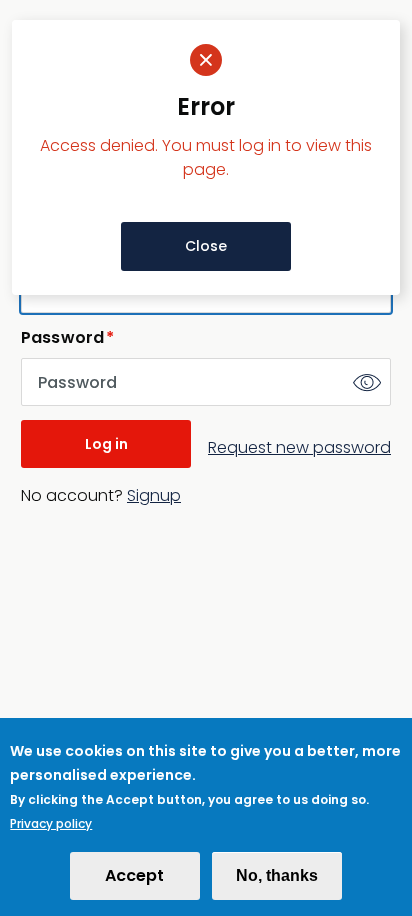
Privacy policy (51, 823)
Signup (154, 495)
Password (62, 337)
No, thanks (277, 875)
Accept (134, 875)
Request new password (299, 447)
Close (206, 246)
